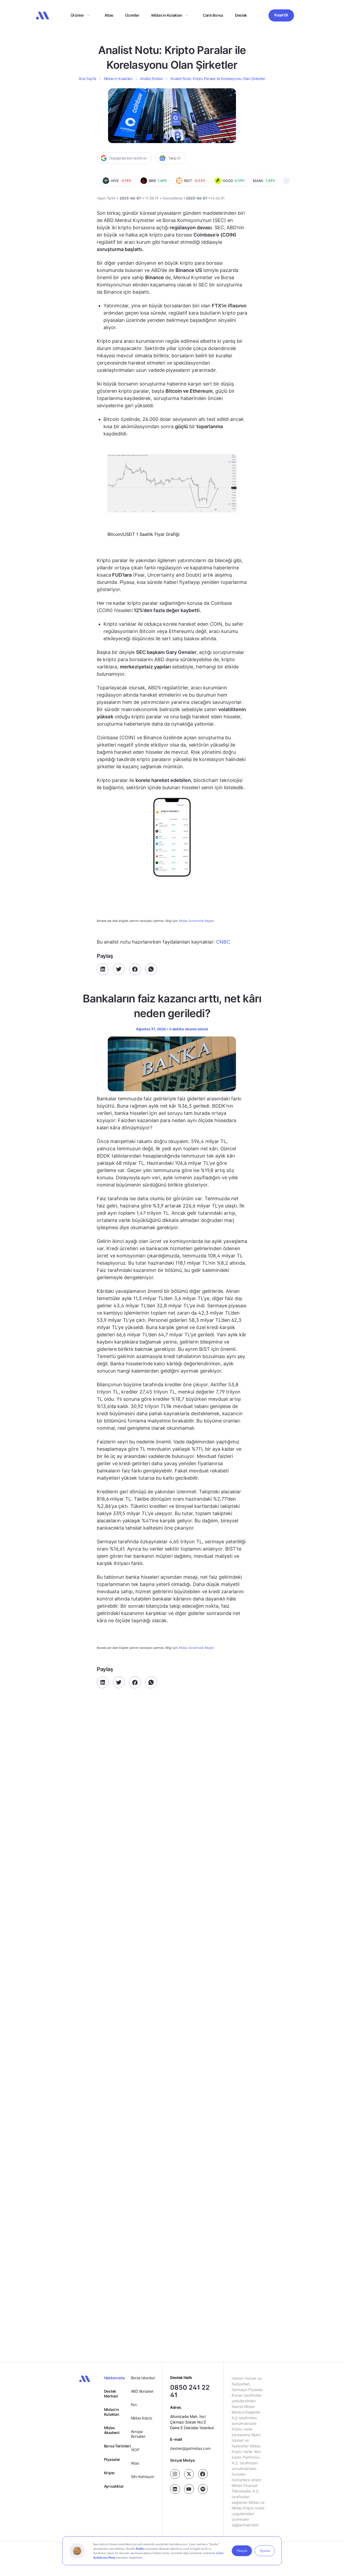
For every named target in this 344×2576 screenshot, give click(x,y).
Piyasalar (112, 2459)
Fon (134, 2405)
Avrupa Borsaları (138, 2434)
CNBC (223, 942)
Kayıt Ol (281, 15)
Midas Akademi (112, 2430)
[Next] (286, 181)
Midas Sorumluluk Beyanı (196, 921)
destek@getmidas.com (190, 2449)
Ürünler (77, 15)
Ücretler (132, 15)
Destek (241, 15)
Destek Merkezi (111, 2394)
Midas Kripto (141, 2418)
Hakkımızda (114, 2378)
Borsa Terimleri (117, 2446)
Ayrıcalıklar (114, 2486)
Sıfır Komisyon (143, 2477)
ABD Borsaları (142, 2391)
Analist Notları (152, 79)
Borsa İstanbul (143, 2378)
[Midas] (42, 16)
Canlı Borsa (213, 15)
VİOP (135, 2450)
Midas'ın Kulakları (112, 2412)
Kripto (109, 2473)
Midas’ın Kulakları (167, 15)
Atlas (109, 15)
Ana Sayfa (87, 79)
